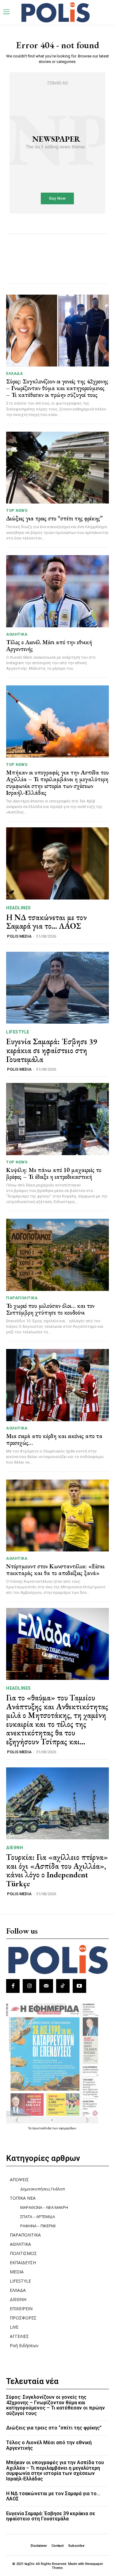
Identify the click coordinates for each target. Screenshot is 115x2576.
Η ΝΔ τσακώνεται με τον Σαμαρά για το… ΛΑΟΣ (46, 922)
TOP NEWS (17, 510)
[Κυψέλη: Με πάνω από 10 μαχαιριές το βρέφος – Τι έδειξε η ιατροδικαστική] (57, 1119)
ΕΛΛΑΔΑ (14, 373)
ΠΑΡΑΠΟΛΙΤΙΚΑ (22, 1298)
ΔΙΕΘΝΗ (15, 1848)
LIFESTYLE (18, 1032)
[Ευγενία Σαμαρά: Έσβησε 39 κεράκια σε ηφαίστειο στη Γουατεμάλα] (57, 988)
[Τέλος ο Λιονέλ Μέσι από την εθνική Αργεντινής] (57, 591)
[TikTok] (63, 1986)
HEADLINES (19, 908)
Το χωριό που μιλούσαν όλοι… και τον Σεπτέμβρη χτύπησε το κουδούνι (50, 1309)
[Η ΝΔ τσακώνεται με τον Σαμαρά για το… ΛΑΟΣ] (57, 863)
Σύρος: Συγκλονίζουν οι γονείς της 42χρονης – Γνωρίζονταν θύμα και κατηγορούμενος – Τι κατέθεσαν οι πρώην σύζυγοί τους (57, 388)
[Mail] (46, 1986)
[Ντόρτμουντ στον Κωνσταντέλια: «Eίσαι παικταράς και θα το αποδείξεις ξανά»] (57, 1516)
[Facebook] (13, 1986)
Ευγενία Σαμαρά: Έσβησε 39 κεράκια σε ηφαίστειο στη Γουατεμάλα (52, 1050)
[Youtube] (79, 1986)
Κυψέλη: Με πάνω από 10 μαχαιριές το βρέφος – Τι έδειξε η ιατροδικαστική (54, 1173)
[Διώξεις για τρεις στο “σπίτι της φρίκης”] (57, 468)
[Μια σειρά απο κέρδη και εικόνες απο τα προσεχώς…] (57, 1385)
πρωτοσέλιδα (42, 2128)
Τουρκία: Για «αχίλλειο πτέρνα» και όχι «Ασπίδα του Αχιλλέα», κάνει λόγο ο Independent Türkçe (57, 1870)
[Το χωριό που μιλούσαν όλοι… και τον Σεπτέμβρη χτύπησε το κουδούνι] (57, 1255)
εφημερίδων (68, 2128)
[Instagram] (29, 1986)
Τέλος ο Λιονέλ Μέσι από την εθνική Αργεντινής (49, 645)
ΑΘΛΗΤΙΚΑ (17, 634)
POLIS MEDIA (19, 936)
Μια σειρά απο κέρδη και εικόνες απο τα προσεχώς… (54, 1439)
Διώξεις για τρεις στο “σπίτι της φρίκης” (54, 518)
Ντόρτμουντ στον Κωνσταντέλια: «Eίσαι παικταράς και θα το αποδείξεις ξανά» (55, 1570)
